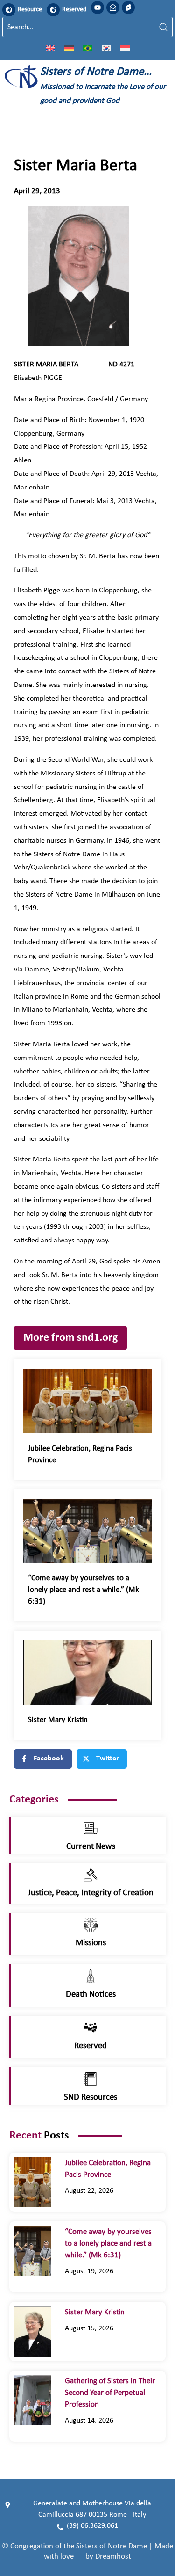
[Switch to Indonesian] (125, 48)
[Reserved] (53, 10)
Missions (91, 1943)
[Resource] (9, 10)
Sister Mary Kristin (58, 1720)
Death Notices (91, 1995)
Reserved (74, 10)
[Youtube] (98, 7)
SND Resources (91, 2098)
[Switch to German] (69, 48)
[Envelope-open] (113, 7)
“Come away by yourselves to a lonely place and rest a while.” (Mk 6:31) (84, 1590)
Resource (30, 10)
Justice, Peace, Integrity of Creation (91, 1893)
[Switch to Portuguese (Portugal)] (88, 48)
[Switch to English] (50, 48)
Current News (91, 1847)
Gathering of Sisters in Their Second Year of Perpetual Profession (110, 2393)
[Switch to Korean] (106, 48)
